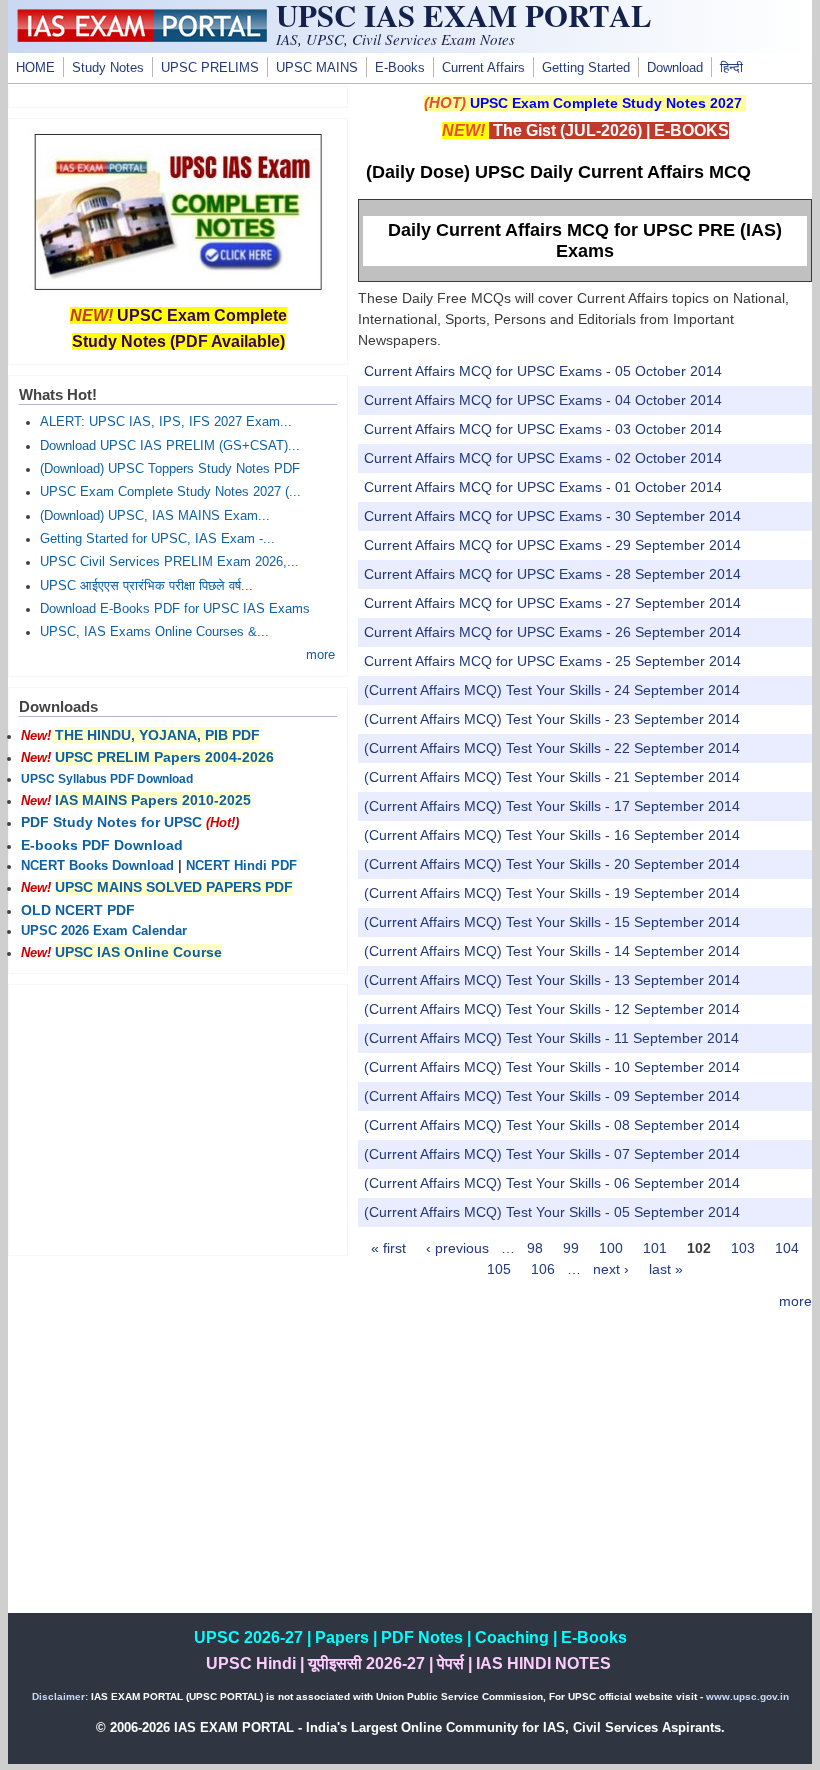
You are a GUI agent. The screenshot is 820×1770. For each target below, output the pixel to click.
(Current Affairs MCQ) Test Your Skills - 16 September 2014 (552, 835)
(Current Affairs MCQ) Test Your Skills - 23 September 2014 (552, 719)
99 (571, 1248)
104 (787, 1248)
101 (655, 1248)
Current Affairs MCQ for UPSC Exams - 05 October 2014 (543, 371)
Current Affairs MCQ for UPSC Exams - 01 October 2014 (543, 487)
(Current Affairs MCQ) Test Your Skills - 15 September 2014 (552, 922)
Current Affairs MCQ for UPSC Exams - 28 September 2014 (552, 574)
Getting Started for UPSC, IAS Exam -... (157, 539)
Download (675, 68)
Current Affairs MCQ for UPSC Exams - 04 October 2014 (543, 400)
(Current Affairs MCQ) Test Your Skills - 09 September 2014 (552, 1096)
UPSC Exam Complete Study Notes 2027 (606, 103)
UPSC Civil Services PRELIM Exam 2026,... (169, 562)
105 (499, 1269)
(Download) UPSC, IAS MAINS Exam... (155, 516)
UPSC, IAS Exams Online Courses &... (154, 632)
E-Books (400, 68)
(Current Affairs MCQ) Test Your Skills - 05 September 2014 (552, 1212)
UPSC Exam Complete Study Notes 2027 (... (170, 492)
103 (743, 1248)
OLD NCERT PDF (78, 910)
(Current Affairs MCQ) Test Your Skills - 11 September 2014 (551, 1038)
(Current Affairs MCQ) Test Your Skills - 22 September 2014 (552, 748)
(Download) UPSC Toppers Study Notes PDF (170, 469)
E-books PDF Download (102, 845)
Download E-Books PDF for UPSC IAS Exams (175, 609)
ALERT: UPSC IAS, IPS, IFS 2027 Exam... (166, 422)
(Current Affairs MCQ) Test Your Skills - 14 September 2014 (552, 951)
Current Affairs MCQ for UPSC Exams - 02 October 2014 (543, 458)
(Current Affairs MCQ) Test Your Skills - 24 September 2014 (552, 690)
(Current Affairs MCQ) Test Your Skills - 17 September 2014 (552, 806)
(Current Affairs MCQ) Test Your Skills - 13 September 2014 (552, 980)
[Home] (142, 37)
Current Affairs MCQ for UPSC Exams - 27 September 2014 (552, 603)
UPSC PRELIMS (210, 68)
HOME (35, 68)
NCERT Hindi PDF (241, 866)
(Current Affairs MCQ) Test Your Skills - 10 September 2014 (552, 1067)
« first (388, 1248)
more (795, 1301)
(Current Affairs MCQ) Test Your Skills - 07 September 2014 (552, 1154)
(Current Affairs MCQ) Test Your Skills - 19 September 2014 (552, 893)
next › (611, 1269)
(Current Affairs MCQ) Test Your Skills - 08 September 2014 (552, 1125)
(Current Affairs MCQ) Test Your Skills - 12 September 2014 (552, 1009)
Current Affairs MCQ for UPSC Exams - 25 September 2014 (552, 661)
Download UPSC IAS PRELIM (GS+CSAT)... (170, 446)
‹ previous (457, 1248)
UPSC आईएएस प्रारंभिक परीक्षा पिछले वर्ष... (146, 586)
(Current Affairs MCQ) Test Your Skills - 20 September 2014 (552, 864)
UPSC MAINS (317, 68)
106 (543, 1269)
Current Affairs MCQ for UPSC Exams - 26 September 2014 (552, 632)
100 (611, 1248)
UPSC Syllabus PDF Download (107, 779)
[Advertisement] (585, 1473)
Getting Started (586, 68)
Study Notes (108, 68)
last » (666, 1269)
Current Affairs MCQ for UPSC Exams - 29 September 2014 (552, 545)
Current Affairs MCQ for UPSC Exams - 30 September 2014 (552, 516)
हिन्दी (731, 68)
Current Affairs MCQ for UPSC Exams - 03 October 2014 (543, 429)
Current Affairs (483, 68)
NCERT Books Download (97, 866)
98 (535, 1248)
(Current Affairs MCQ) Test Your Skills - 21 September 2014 (552, 777)
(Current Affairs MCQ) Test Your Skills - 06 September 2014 (552, 1183)
